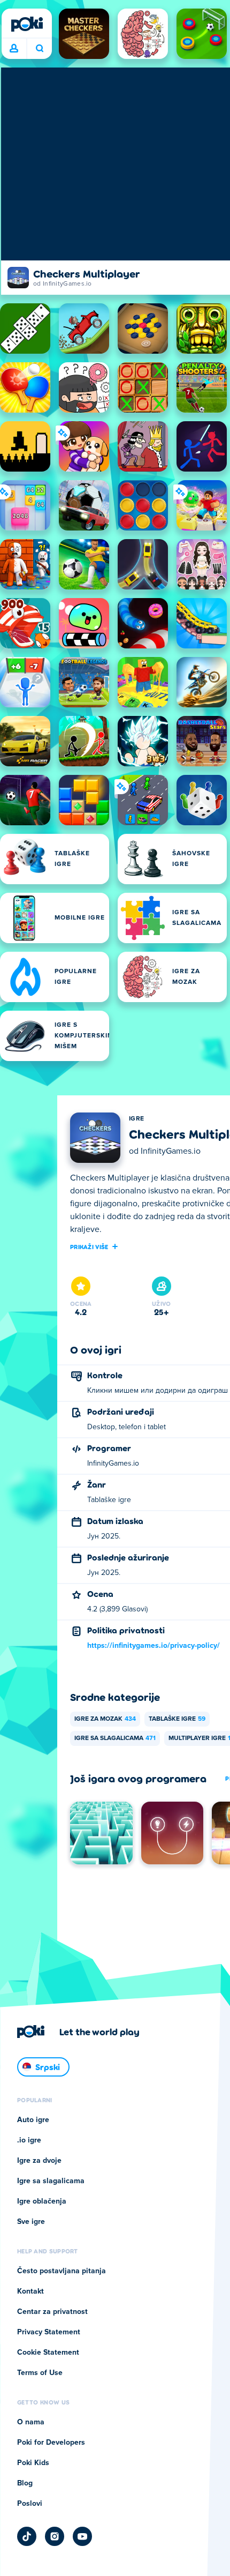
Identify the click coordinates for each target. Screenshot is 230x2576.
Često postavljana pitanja (62, 2271)
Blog (25, 2483)
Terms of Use (40, 2373)
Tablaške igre (177, 1719)
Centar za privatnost (52, 2312)
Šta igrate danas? (39, 49)
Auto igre (33, 2120)
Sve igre (31, 2222)
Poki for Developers (51, 2443)
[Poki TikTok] (27, 2536)
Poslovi (30, 2504)
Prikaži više (89, 1246)
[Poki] (27, 24)
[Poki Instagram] (55, 2536)
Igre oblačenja (42, 2201)
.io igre (29, 2140)
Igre (136, 1119)
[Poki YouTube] (82, 2536)
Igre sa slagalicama (115, 1738)
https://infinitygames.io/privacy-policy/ (154, 1646)
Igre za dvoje (39, 2161)
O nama (31, 2422)
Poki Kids (33, 2463)
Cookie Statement (48, 2353)
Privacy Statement (49, 2332)
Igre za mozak (105, 1719)
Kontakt (30, 2291)
